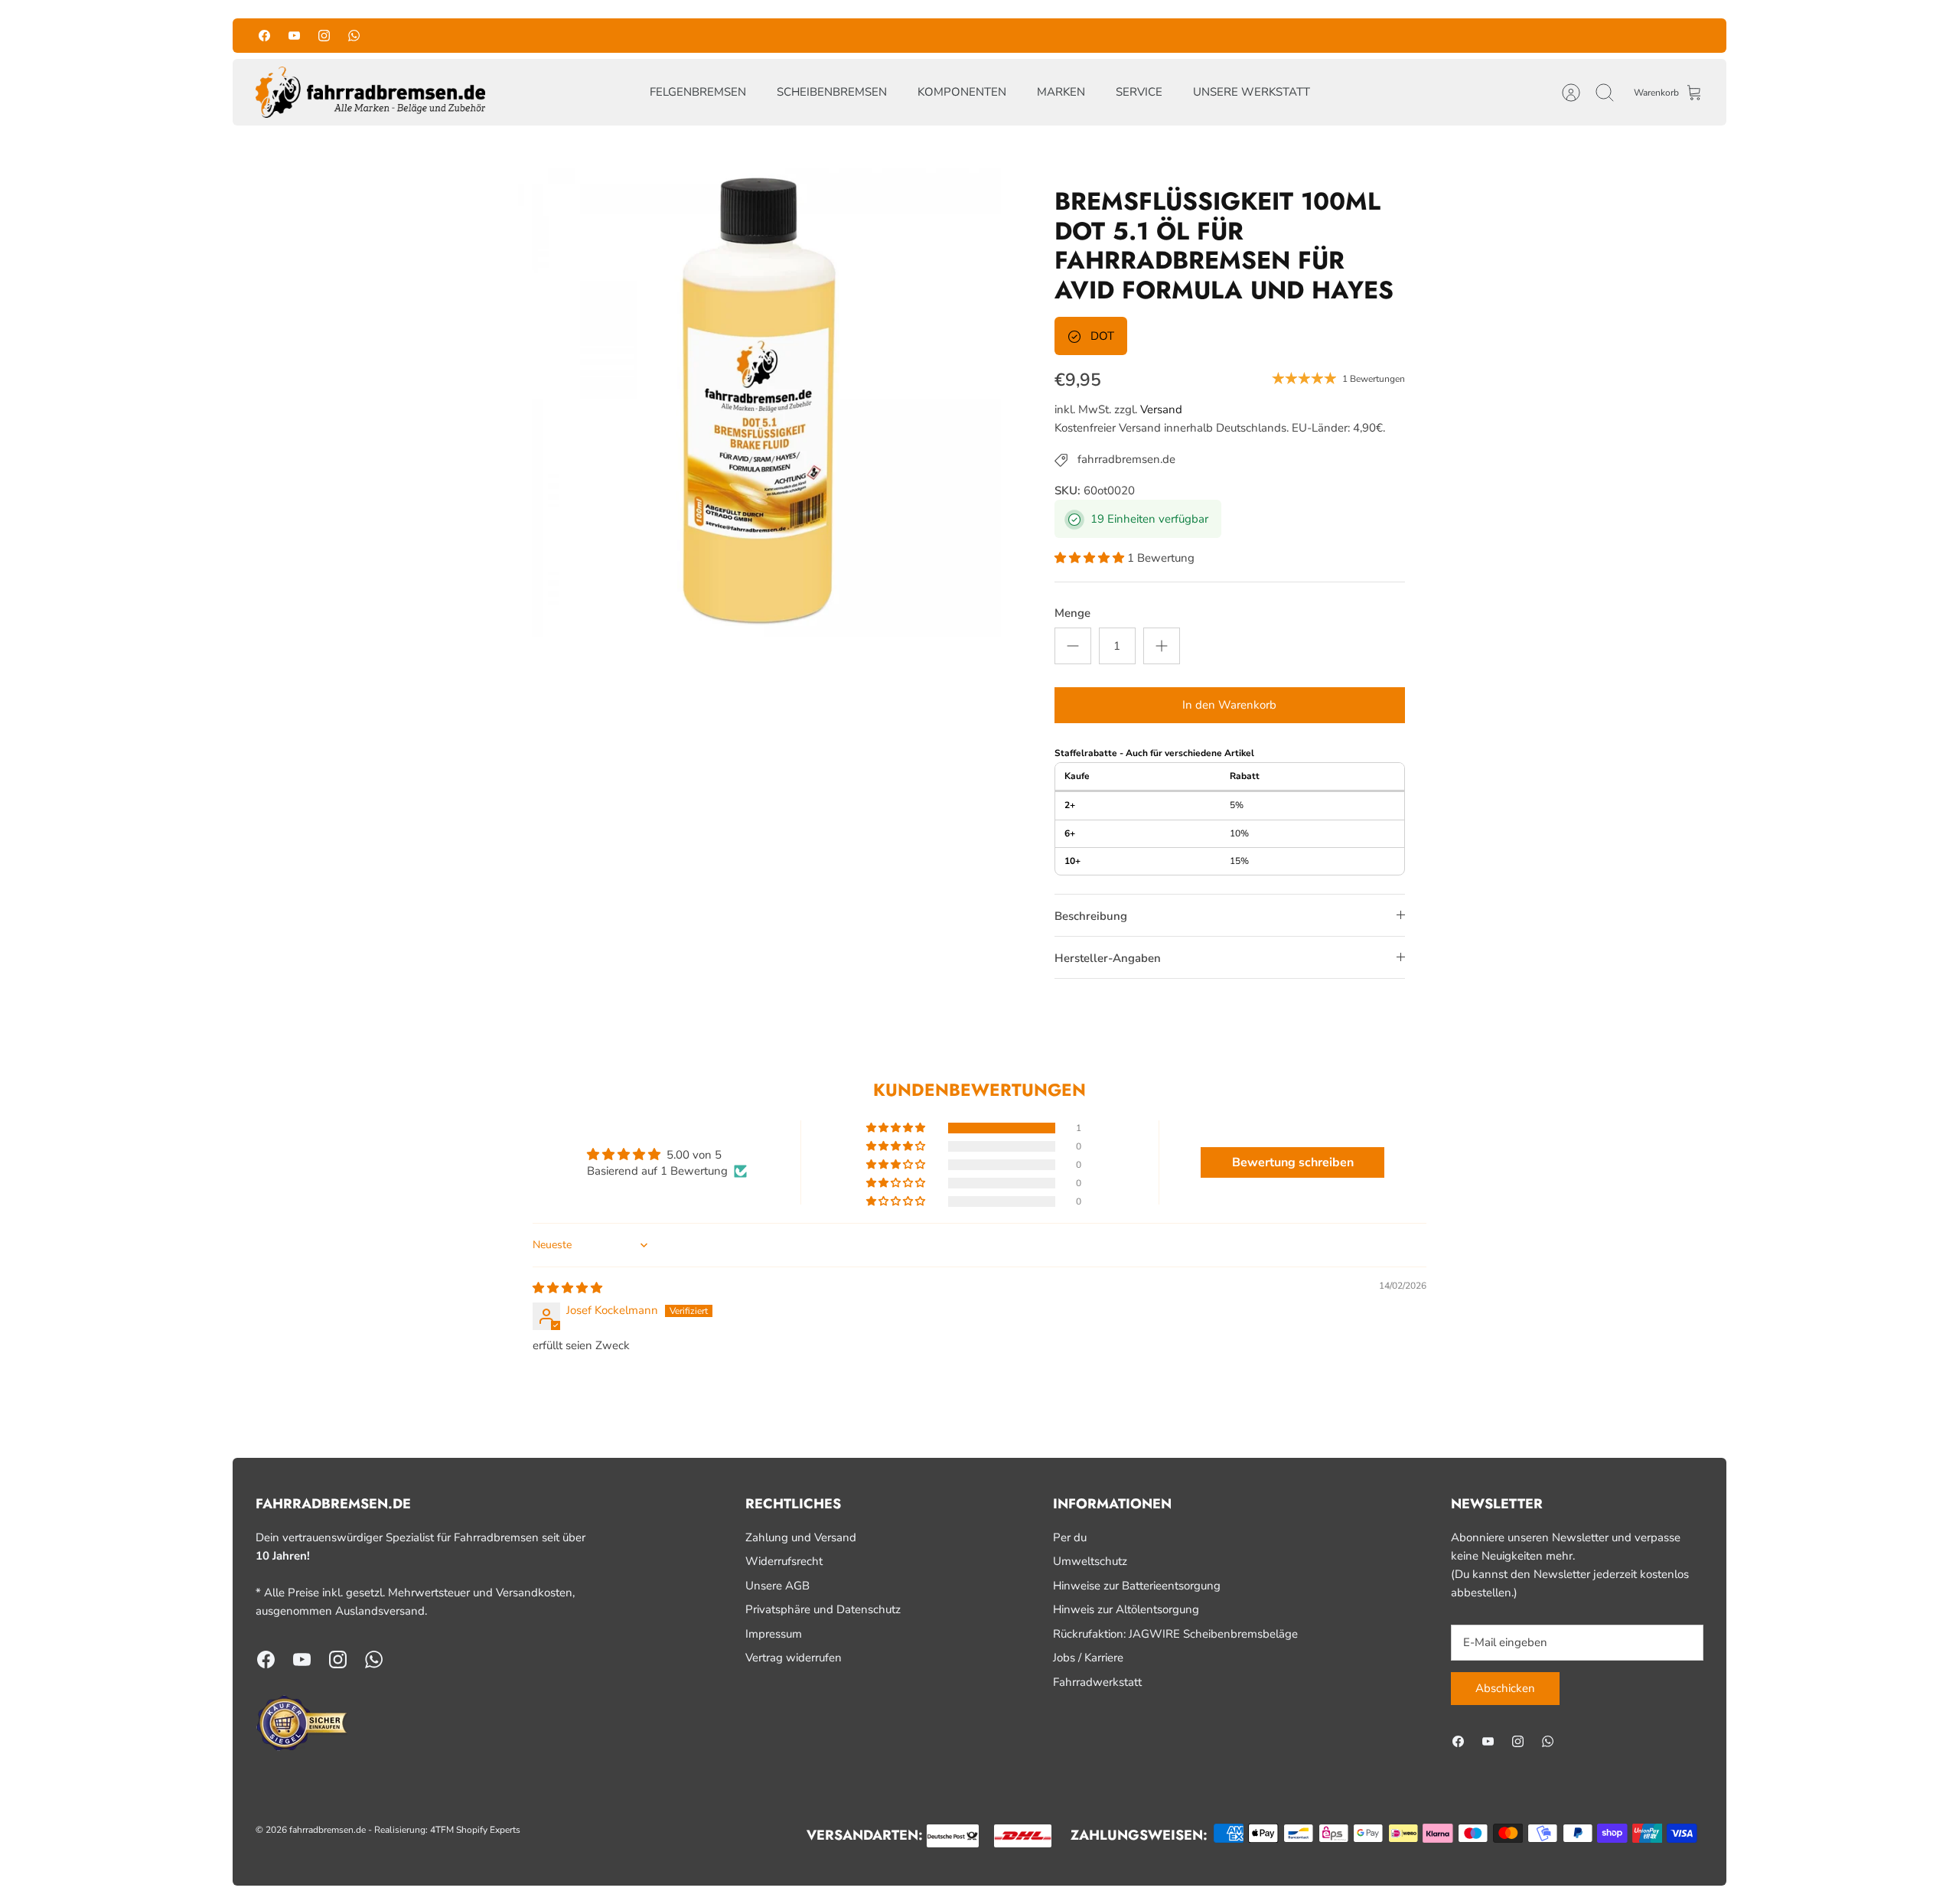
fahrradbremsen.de (328, 1830)
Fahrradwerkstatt (1097, 1682)
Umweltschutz (1090, 1561)
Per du (1070, 1537)
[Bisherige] (775, 35)
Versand (1161, 409)
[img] (567, 1288)
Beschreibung (1091, 916)
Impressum (774, 1634)
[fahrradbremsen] (370, 93)
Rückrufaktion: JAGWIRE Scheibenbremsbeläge (1175, 1634)
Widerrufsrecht (784, 1561)
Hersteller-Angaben (1108, 958)
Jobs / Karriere (1088, 1658)
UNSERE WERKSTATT (1252, 92)
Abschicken (1505, 1688)
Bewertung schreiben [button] (1293, 1162)
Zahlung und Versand (801, 1537)
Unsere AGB (777, 1586)
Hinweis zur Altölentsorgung (1126, 1609)
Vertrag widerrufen (794, 1658)
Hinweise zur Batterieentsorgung (1137, 1586)
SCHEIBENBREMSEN (832, 92)
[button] (1091, 558)
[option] (758, 394)
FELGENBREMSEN (698, 92)
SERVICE (1139, 92)
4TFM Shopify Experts (475, 1830)
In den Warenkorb (1229, 705)
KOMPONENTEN (962, 92)
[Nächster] (1184, 35)
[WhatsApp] (354, 36)
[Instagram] (324, 36)
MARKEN (1061, 92)
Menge (1072, 613)
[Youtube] (294, 36)
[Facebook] (264, 36)
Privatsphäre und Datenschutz (823, 1609)
